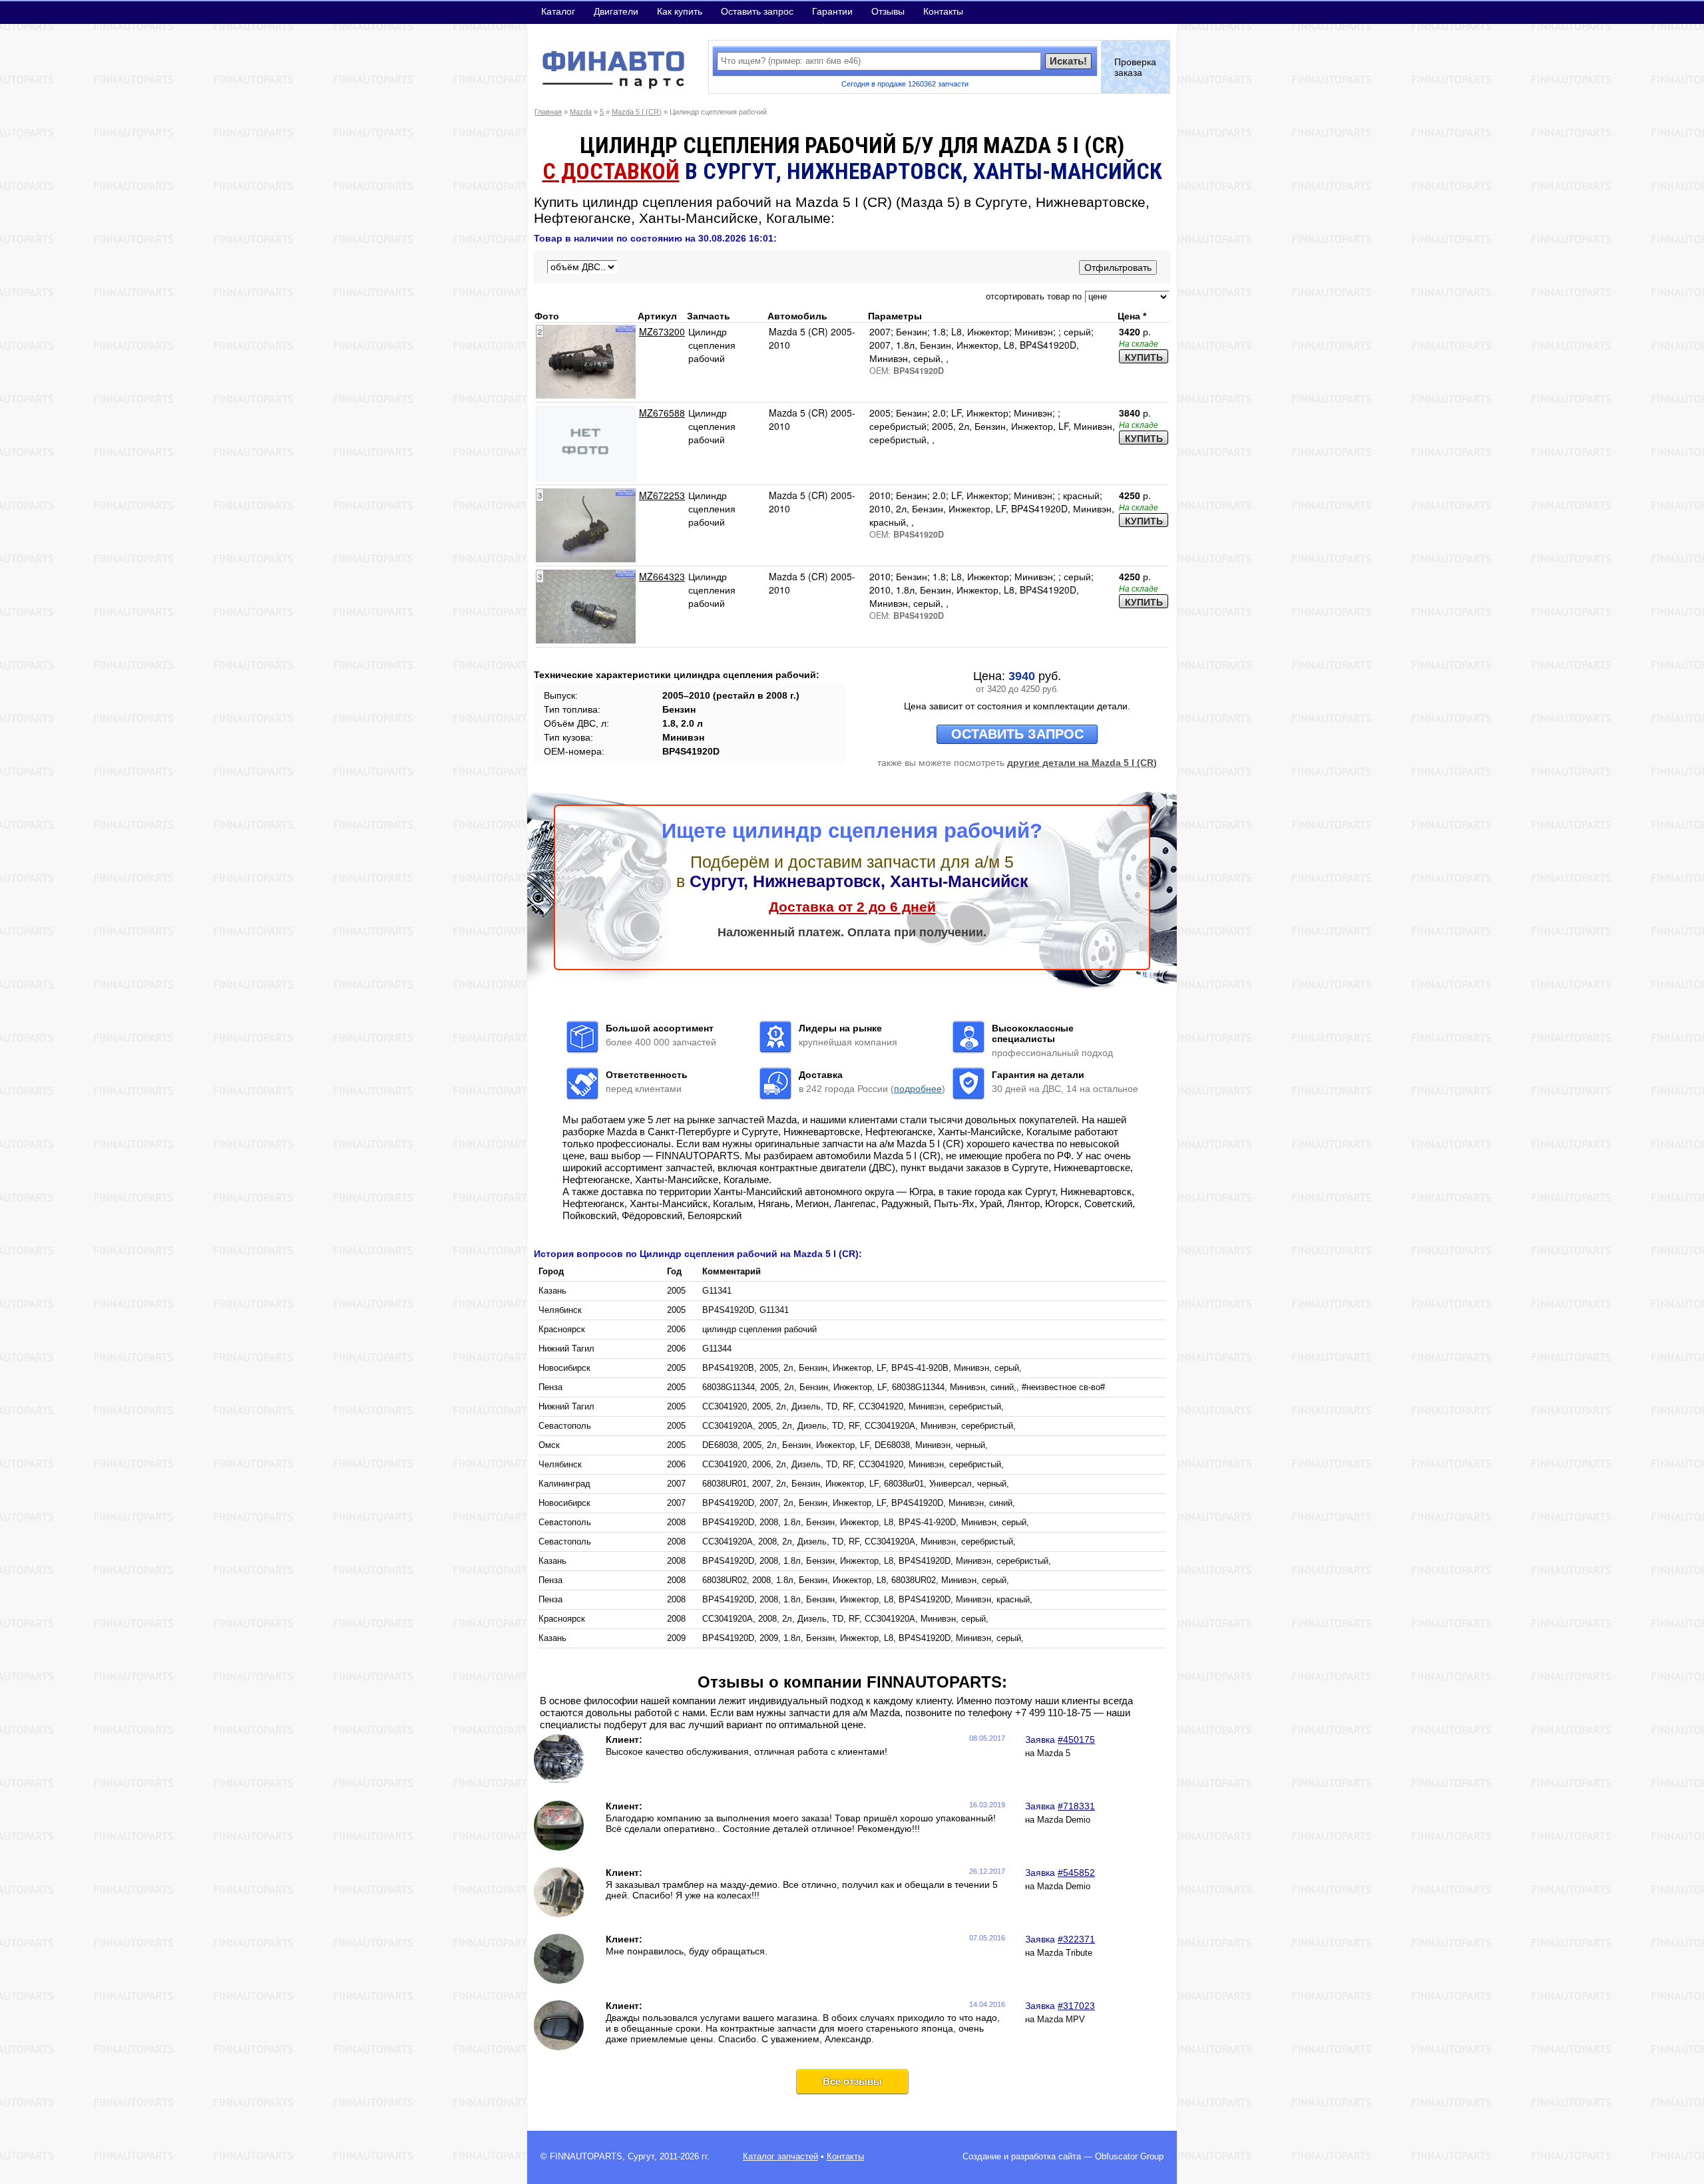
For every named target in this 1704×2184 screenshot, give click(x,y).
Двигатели (616, 11)
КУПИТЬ (1144, 357)
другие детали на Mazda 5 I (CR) (1082, 763)
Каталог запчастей (780, 2157)
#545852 (1076, 1873)
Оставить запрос (757, 11)
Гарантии (832, 11)
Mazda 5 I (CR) (637, 112)
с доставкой (611, 171)
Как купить (680, 11)
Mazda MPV (1061, 2020)
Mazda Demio (1064, 1820)
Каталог (558, 11)
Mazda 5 (1054, 1753)
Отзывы (888, 11)
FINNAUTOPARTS (586, 2157)
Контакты (943, 11)
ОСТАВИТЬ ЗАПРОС (1017, 734)
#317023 (1076, 2006)
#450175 (1076, 1739)
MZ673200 (662, 331)
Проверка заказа (1135, 67)
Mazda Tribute (1065, 1953)
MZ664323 (662, 576)
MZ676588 (662, 413)
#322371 (1076, 1939)
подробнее (918, 1089)
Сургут (641, 2157)
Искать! (1068, 61)
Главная (548, 112)
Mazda (581, 112)
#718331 (1076, 1806)
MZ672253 (662, 495)
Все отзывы (852, 2081)
